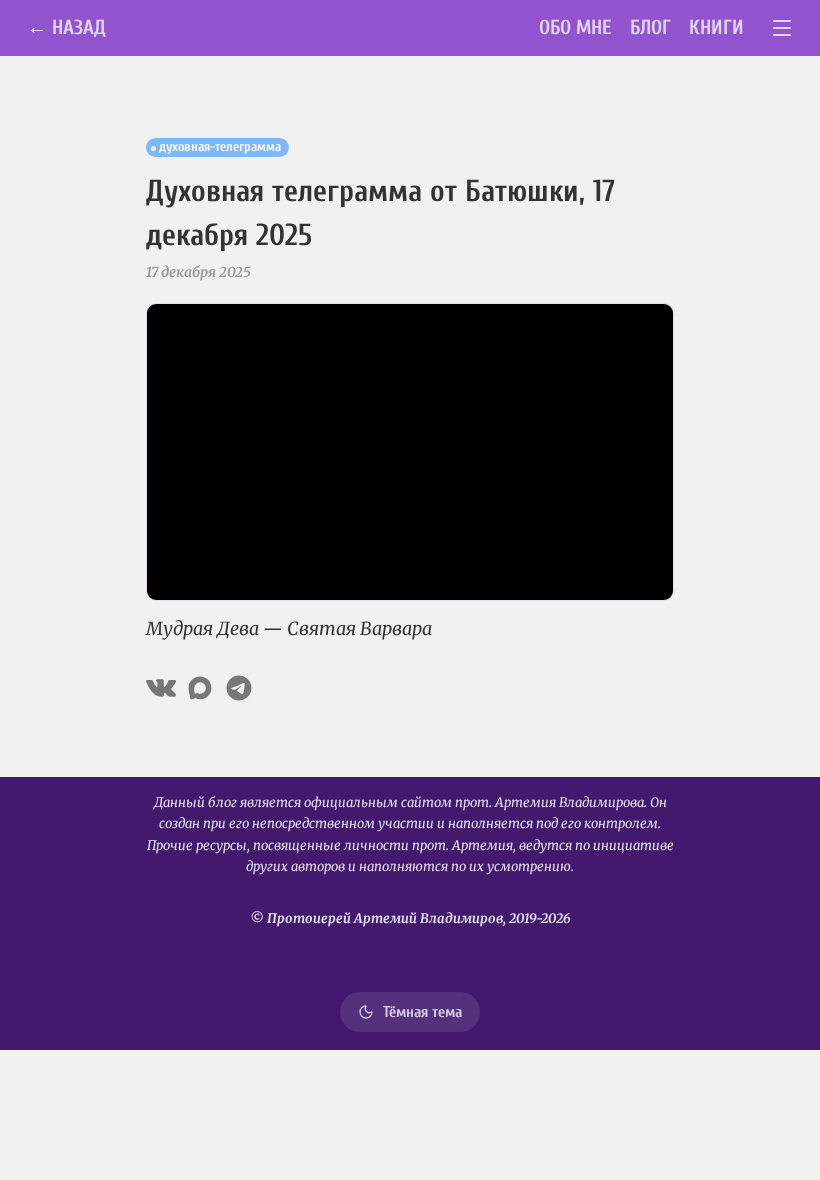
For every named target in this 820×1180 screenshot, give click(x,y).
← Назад (66, 27)
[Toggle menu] (782, 28)
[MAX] (200, 688)
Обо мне (575, 27)
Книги (716, 27)
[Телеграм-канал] (239, 688)
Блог (650, 27)
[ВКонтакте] (161, 688)
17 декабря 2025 (198, 272)
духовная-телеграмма (220, 147)
